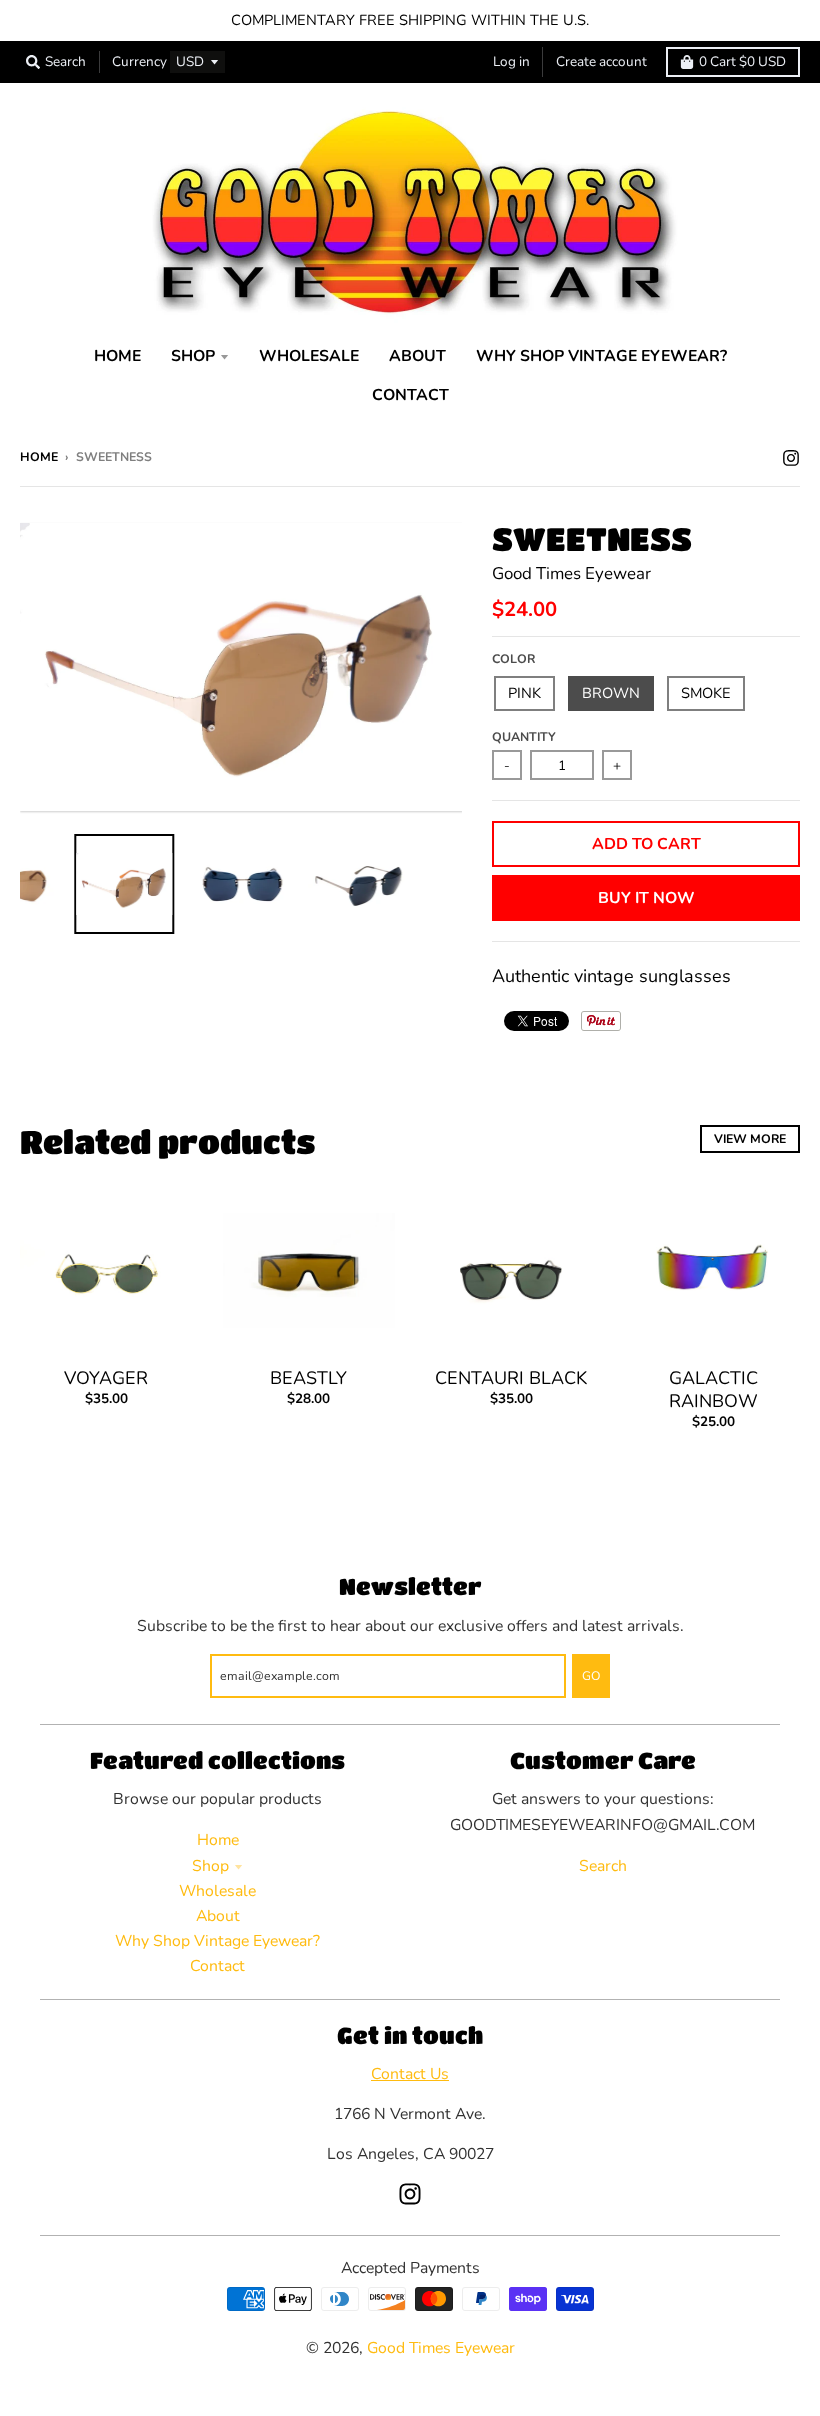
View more (750, 1138)
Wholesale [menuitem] (309, 356)
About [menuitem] (417, 356)
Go (591, 1675)
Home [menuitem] (117, 356)
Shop (210, 1866)
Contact (217, 1966)
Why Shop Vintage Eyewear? (217, 1941)
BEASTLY (308, 1378)
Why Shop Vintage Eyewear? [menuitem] (601, 356)
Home (39, 456)
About (218, 1916)
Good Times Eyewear (571, 573)
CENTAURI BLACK (511, 1378)
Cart (742, 61)
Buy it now (646, 898)
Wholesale (217, 1891)
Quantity (524, 736)
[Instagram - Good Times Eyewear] (791, 456)
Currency (139, 61)
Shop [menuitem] (193, 356)
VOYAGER (106, 1378)
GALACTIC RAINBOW (713, 1389)
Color (513, 658)
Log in (511, 61)
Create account (601, 61)
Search (603, 1866)
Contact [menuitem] (410, 395)
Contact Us (410, 2074)
